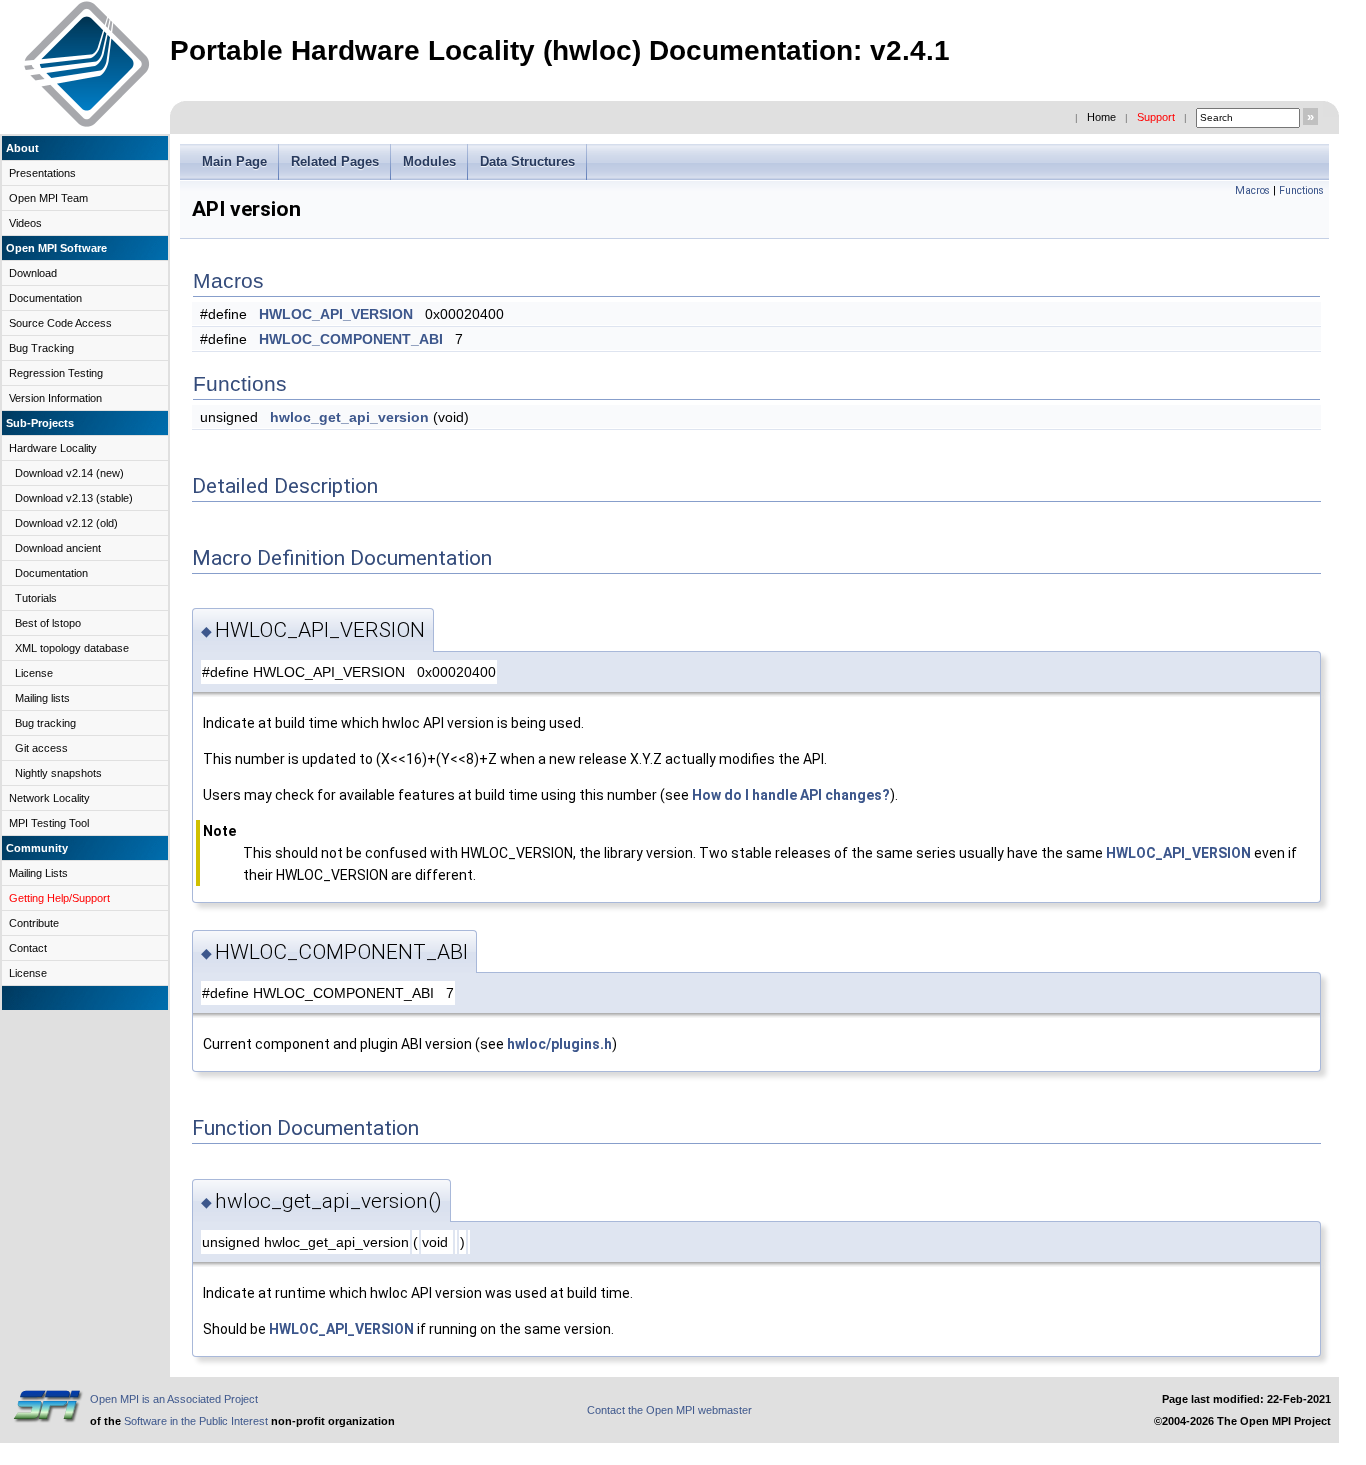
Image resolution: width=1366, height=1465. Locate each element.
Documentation (45, 298)
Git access (41, 748)
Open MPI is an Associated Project (174, 1399)
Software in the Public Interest (196, 1421)
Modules (429, 161)
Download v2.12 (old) (66, 523)
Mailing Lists (38, 873)
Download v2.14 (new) (69, 473)
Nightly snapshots (58, 773)
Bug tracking (45, 723)
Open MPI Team (48, 198)
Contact (28, 948)
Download (33, 273)
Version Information (55, 398)
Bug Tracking (41, 348)
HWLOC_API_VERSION (336, 314)
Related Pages (335, 161)
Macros (1252, 190)
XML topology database (72, 648)
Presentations (42, 173)
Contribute (34, 923)
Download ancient (58, 548)
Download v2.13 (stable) (74, 498)
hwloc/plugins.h (559, 1044)
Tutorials (36, 598)
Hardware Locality (53, 448)
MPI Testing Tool (49, 823)
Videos (25, 223)
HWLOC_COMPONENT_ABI (351, 339)
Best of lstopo (48, 623)
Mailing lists (42, 698)
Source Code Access (60, 323)
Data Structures (527, 161)
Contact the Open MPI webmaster (669, 1410)
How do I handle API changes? (791, 795)
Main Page (234, 161)
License (34, 673)
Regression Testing (56, 373)
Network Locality (49, 798)
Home (1101, 117)
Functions (1301, 190)
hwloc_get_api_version (349, 417)
